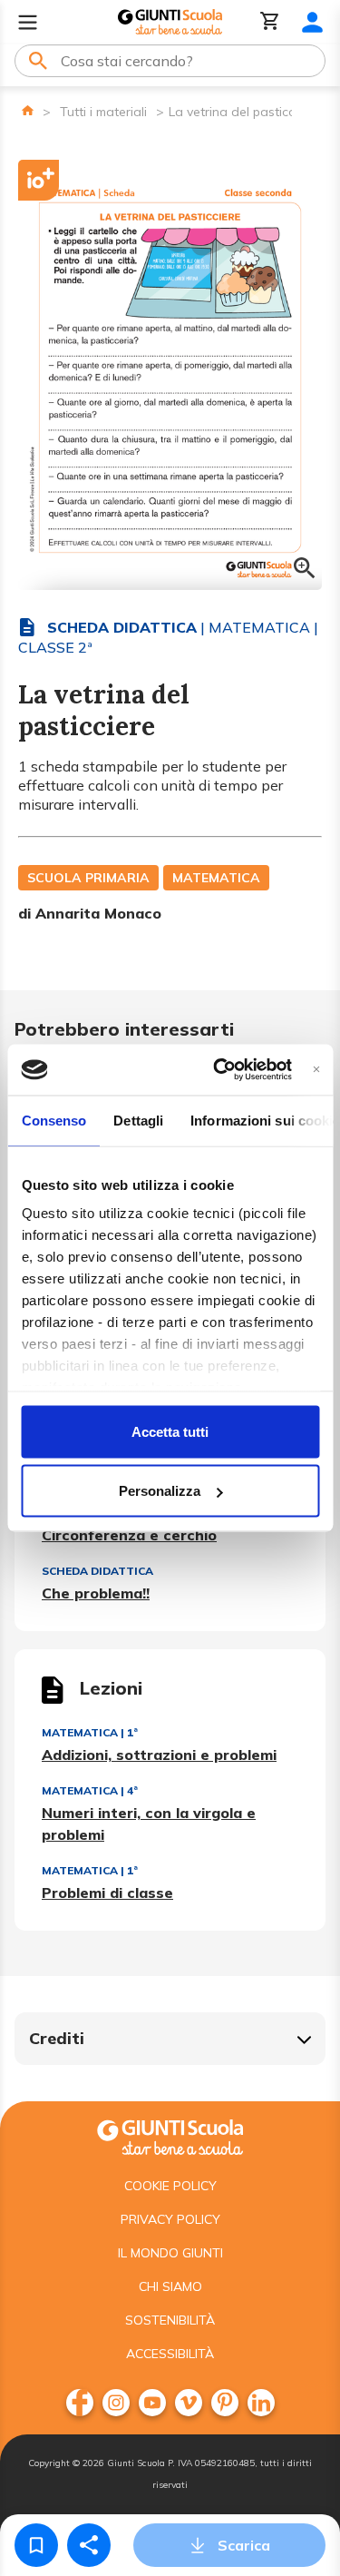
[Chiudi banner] (316, 1070)
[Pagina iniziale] (28, 110)
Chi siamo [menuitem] (170, 2286)
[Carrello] (270, 22)
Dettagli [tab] (138, 1120)
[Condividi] (89, 2545)
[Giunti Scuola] (170, 22)
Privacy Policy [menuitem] (170, 2219)
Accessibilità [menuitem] (170, 2354)
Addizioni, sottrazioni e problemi (159, 1755)
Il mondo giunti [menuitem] (170, 2253)
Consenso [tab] (53, 1120)
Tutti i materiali (103, 112)
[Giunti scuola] (170, 2135)
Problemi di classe (107, 1893)
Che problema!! (96, 1593)
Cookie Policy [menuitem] (170, 2186)
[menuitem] (80, 2403)
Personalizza (160, 1491)
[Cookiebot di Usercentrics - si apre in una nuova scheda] (219, 1070)
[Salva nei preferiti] (36, 2545)
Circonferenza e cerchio (129, 1535)
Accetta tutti (170, 1431)
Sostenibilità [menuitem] (170, 2320)
